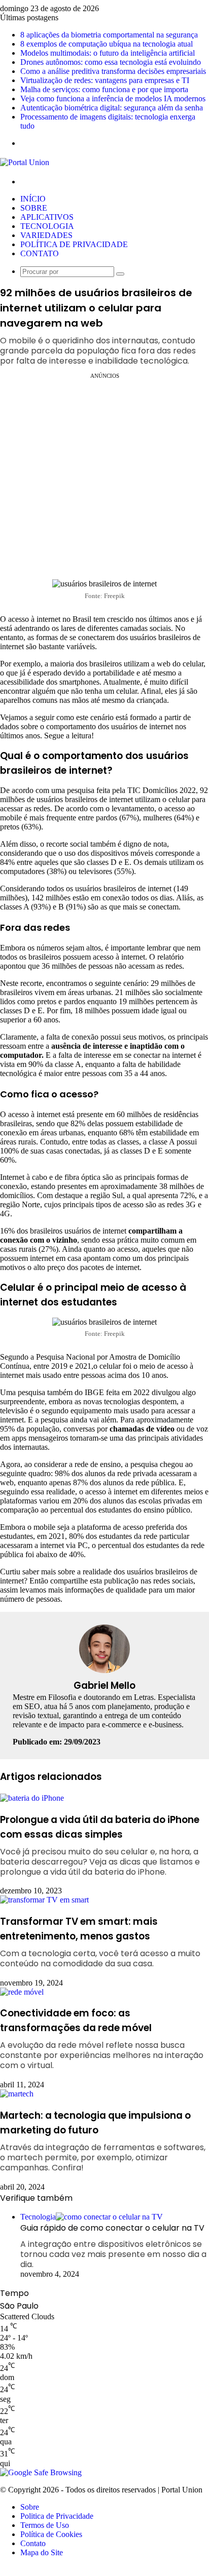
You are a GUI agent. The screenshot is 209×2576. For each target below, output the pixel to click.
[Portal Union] (25, 162)
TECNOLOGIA (47, 226)
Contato (33, 2543)
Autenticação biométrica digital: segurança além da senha (112, 108)
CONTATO (40, 253)
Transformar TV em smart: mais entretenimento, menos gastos (100, 1942)
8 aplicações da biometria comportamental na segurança (109, 35)
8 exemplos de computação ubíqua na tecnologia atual (107, 44)
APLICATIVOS (47, 217)
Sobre (30, 2507)
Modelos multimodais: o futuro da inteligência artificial (108, 53)
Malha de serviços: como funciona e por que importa (104, 89)
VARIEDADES (46, 235)
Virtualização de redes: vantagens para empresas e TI (105, 80)
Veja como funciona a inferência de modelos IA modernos (113, 98)
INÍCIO (33, 199)
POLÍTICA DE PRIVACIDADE (74, 244)
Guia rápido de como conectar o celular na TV (113, 2246)
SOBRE (34, 208)
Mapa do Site (42, 2552)
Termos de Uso (45, 2525)
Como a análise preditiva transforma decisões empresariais (113, 71)
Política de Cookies (51, 2534)
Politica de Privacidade (57, 2516)
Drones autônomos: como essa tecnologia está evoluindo (111, 62)
